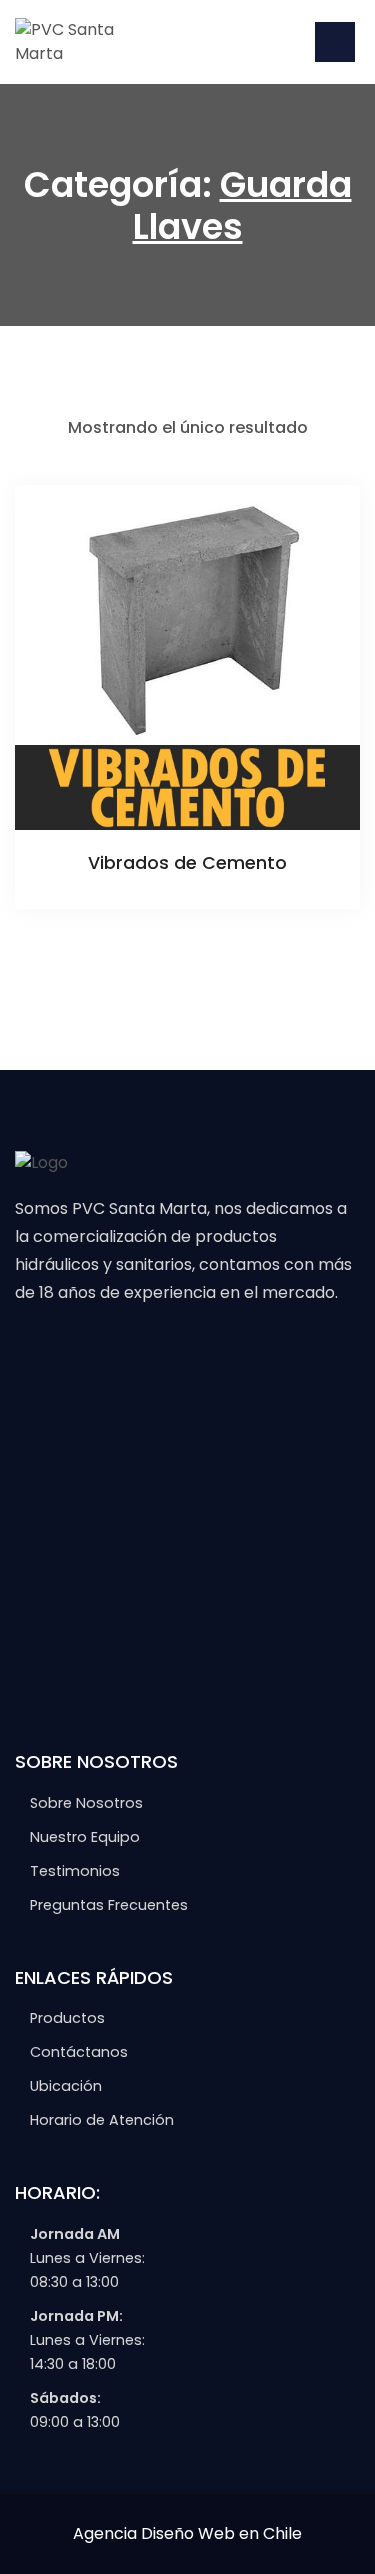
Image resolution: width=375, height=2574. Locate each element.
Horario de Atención (102, 2120)
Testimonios (75, 1871)
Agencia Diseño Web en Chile (187, 2533)
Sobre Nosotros (86, 1803)
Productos (67, 2018)
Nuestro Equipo (85, 1837)
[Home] (90, 40)
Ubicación (66, 2086)
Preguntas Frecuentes (109, 1905)
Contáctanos (79, 2052)
